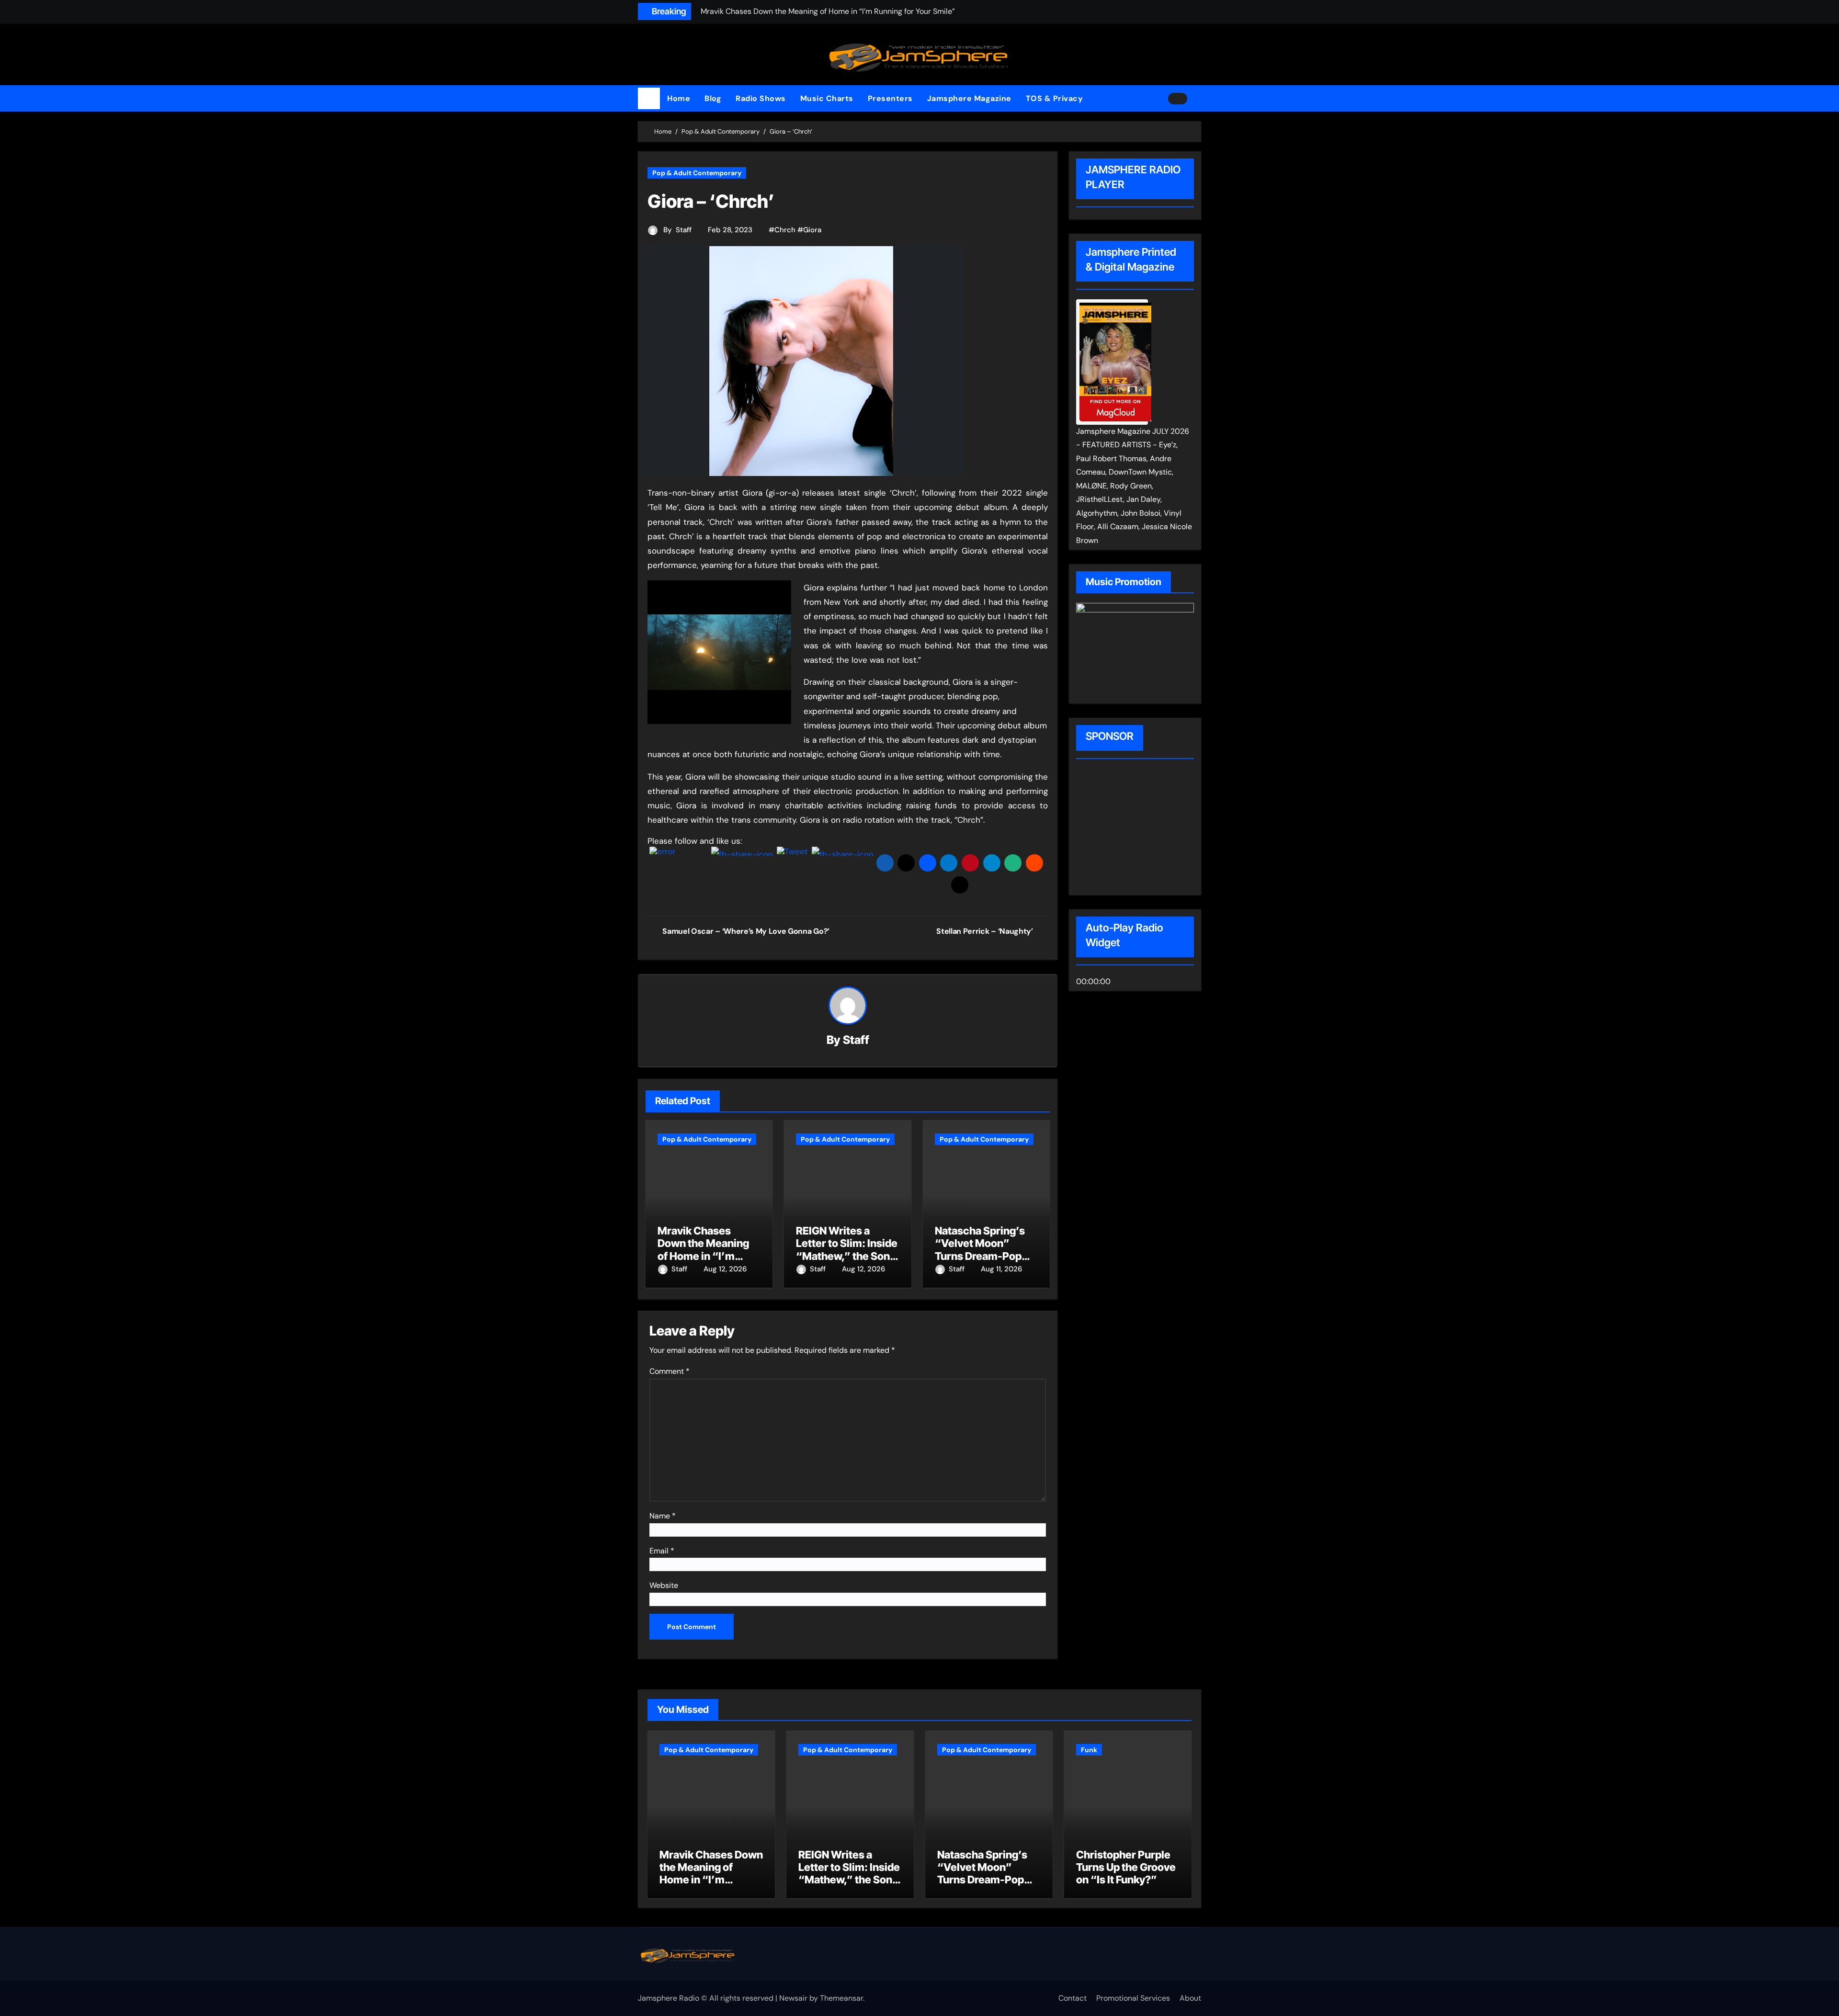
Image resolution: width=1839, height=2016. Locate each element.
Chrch (785, 230)
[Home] (649, 99)
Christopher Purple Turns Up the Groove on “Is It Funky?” (1126, 1867)
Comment (670, 1371)
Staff (684, 230)
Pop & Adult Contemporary (697, 173)
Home (679, 98)
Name (663, 1516)
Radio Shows (761, 98)
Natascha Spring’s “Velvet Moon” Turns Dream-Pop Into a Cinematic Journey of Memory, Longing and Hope (987, 1886)
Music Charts (827, 98)
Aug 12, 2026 (725, 1269)
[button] (1198, 99)
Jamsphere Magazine (969, 98)
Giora (812, 230)
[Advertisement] (1137, 828)
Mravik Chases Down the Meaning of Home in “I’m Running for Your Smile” (703, 1256)
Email (662, 1551)
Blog (713, 98)
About (1190, 1998)
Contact (1073, 1998)
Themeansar (841, 1998)
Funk (1089, 1750)
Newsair (793, 1998)
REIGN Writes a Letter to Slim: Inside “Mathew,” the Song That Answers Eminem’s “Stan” (847, 1256)
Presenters (890, 98)
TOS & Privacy (1055, 98)
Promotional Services (1133, 1998)
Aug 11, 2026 (1001, 1269)
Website (664, 1585)
